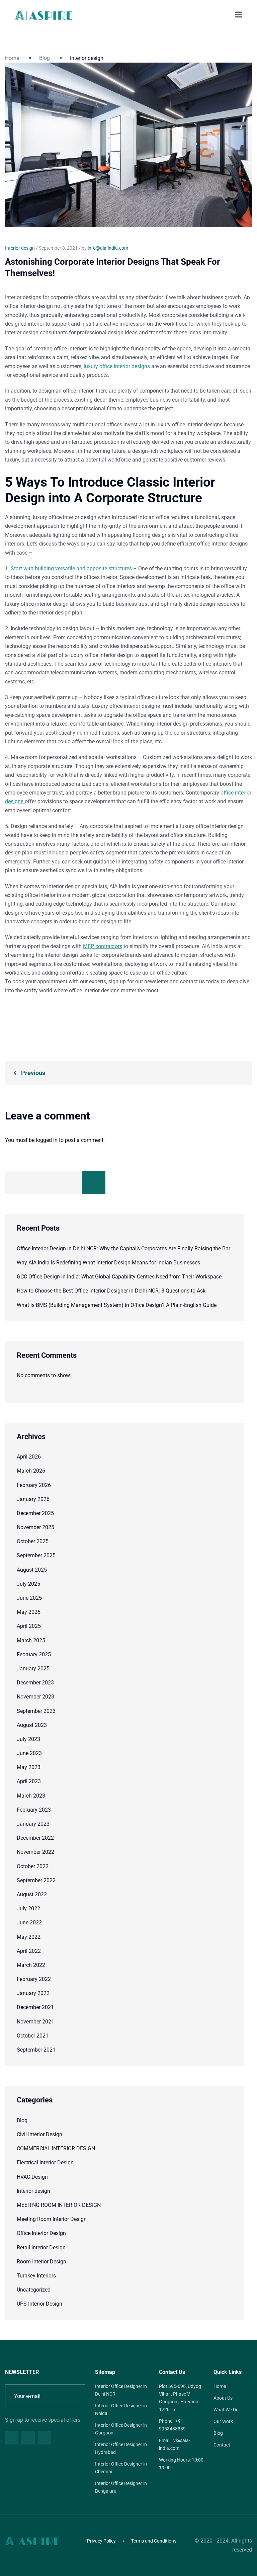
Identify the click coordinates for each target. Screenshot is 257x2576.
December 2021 (35, 2007)
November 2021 (35, 2022)
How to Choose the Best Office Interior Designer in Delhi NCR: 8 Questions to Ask (111, 1291)
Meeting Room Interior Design (52, 2219)
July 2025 (28, 1584)
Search (94, 1182)
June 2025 (29, 1598)
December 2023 (35, 1683)
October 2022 (33, 1866)
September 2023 (36, 1711)
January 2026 (33, 1499)
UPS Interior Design (39, 2304)
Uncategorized (34, 2290)
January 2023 (33, 1824)
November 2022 (35, 1852)
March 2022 (31, 1965)
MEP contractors (103, 946)
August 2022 (32, 1894)
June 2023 (29, 1753)
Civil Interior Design (39, 2134)
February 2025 (34, 1654)
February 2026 (34, 1485)
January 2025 (33, 1669)
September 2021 (36, 2050)
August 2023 (32, 1725)
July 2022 (28, 1908)
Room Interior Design (41, 2262)
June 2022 (29, 1923)
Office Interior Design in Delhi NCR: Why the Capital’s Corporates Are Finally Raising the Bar (123, 1249)
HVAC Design (32, 2177)
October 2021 (33, 2036)
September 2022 (36, 1880)
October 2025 (33, 1541)
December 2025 (35, 1513)
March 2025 (31, 1640)
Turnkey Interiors (36, 2276)
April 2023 (29, 1781)
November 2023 (35, 1697)
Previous (32, 1073)
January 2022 (33, 1993)
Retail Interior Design (41, 2248)
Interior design (33, 2191)
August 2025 (32, 1570)
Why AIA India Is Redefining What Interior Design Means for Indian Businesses (108, 1263)
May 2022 (29, 1937)
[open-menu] (239, 15)
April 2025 (29, 1626)
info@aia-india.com (108, 248)
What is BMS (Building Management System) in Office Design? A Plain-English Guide (117, 1305)
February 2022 (34, 1979)
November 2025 (35, 1527)
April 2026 (29, 1457)
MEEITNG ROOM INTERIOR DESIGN (59, 2205)
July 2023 (28, 1739)
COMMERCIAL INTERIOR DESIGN (56, 2148)
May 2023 (29, 1767)
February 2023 (34, 1810)
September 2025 (36, 1555)
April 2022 (29, 1951)
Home (12, 58)
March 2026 (31, 1471)
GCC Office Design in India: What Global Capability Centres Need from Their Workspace (119, 1277)
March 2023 (31, 1796)
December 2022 (35, 1838)
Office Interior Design (41, 2233)
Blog (45, 58)
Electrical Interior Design (45, 2163)
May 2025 (29, 1612)
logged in (47, 1140)
